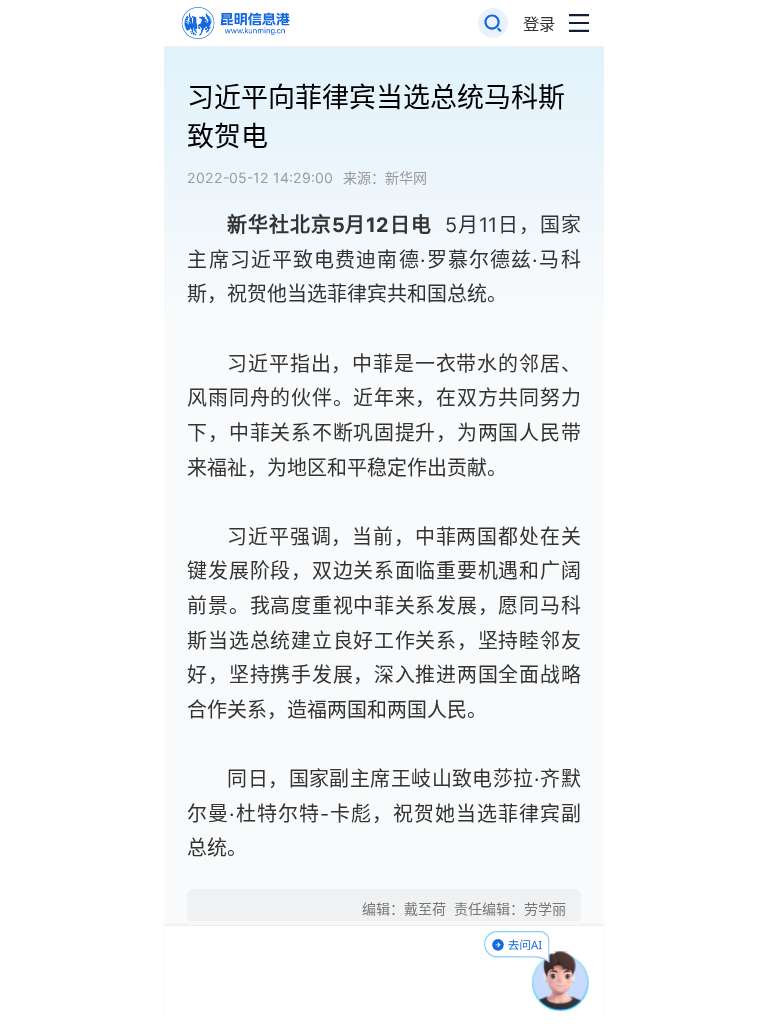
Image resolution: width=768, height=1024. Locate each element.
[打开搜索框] (493, 23)
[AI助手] (561, 981)
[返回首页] (234, 23)
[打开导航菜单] (579, 23)
